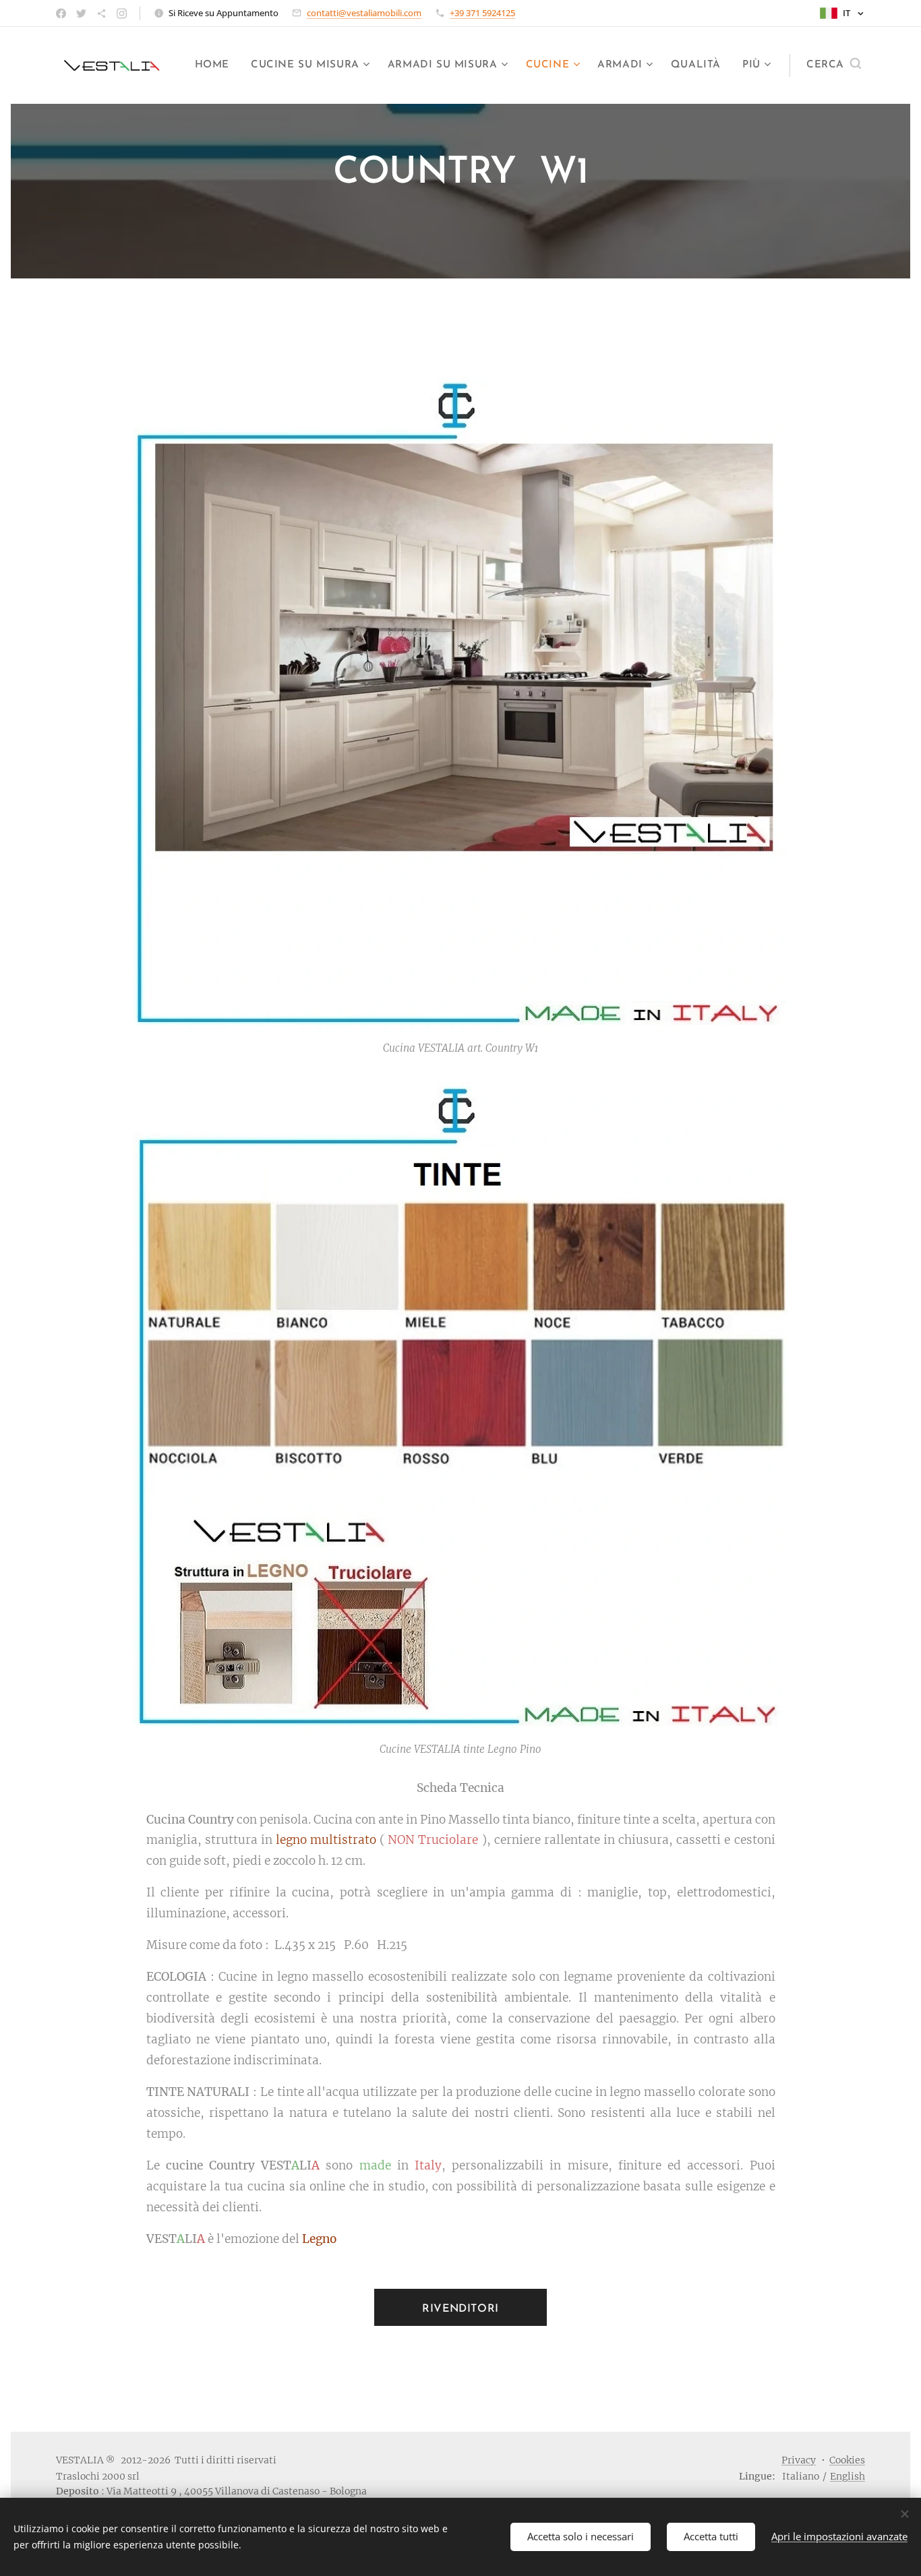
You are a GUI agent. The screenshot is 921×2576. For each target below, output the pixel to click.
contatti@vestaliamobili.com (364, 13)
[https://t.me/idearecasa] (101, 13)
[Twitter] (81, 13)
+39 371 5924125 (482, 13)
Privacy (799, 2460)
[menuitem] (216, 65)
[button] (834, 65)
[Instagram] (122, 13)
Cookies (847, 2460)
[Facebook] (61, 13)
